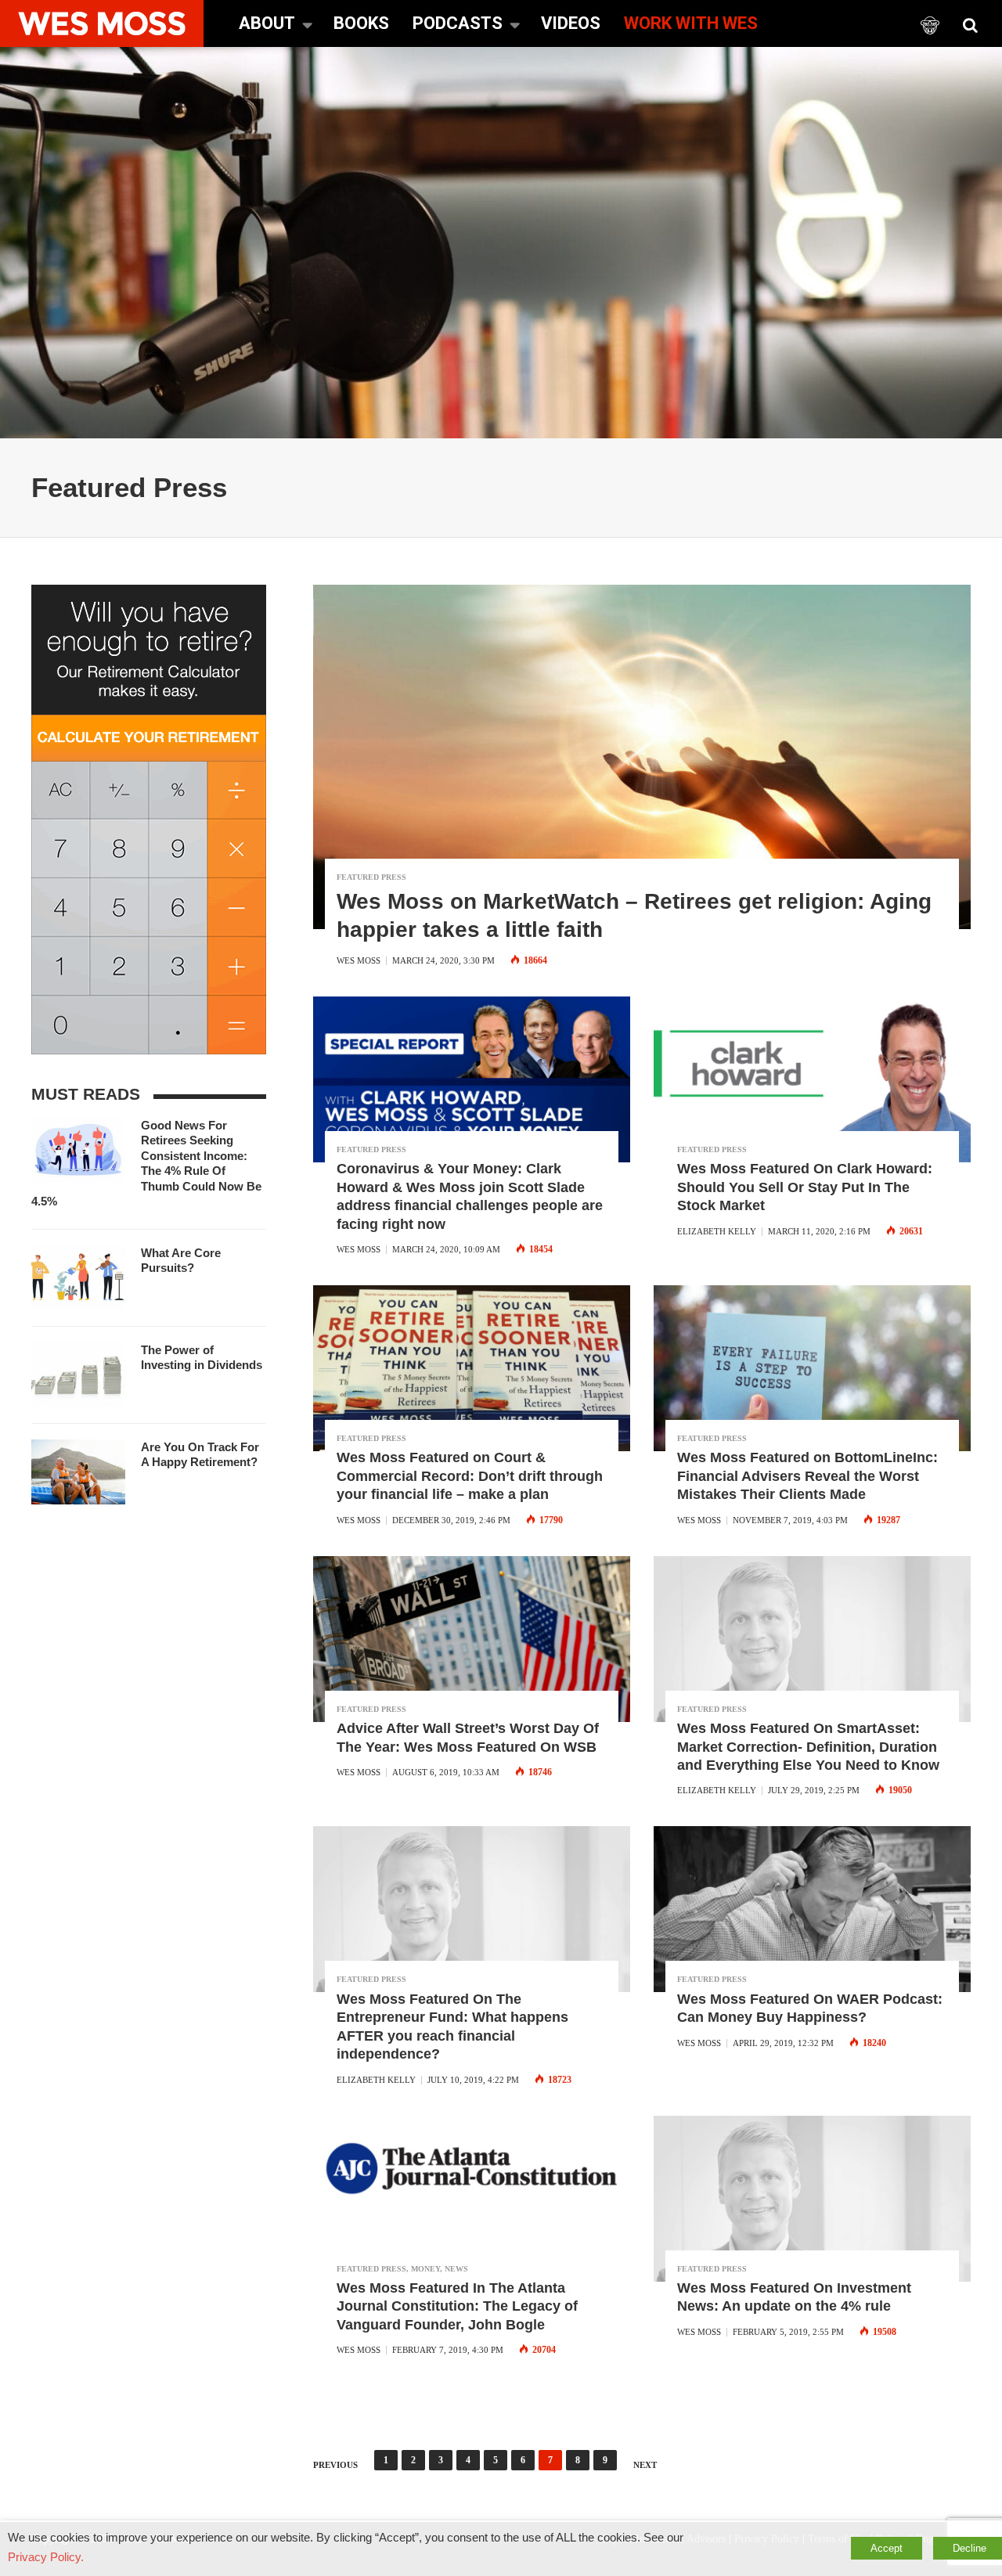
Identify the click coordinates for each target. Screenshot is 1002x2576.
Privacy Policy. (46, 2557)
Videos (571, 23)
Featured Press (371, 877)
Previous (335, 2465)
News (456, 2269)
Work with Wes (691, 23)
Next (645, 2465)
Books (361, 23)
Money (425, 2269)
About (267, 23)
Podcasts (458, 23)
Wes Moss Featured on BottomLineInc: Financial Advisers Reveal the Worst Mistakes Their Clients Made (807, 1476)
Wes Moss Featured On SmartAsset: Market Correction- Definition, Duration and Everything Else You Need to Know (808, 1747)
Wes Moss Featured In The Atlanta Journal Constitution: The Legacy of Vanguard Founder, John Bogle (457, 2306)
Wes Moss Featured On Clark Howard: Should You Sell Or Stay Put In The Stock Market (805, 1187)
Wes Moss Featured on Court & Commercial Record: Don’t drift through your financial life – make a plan (470, 1476)
